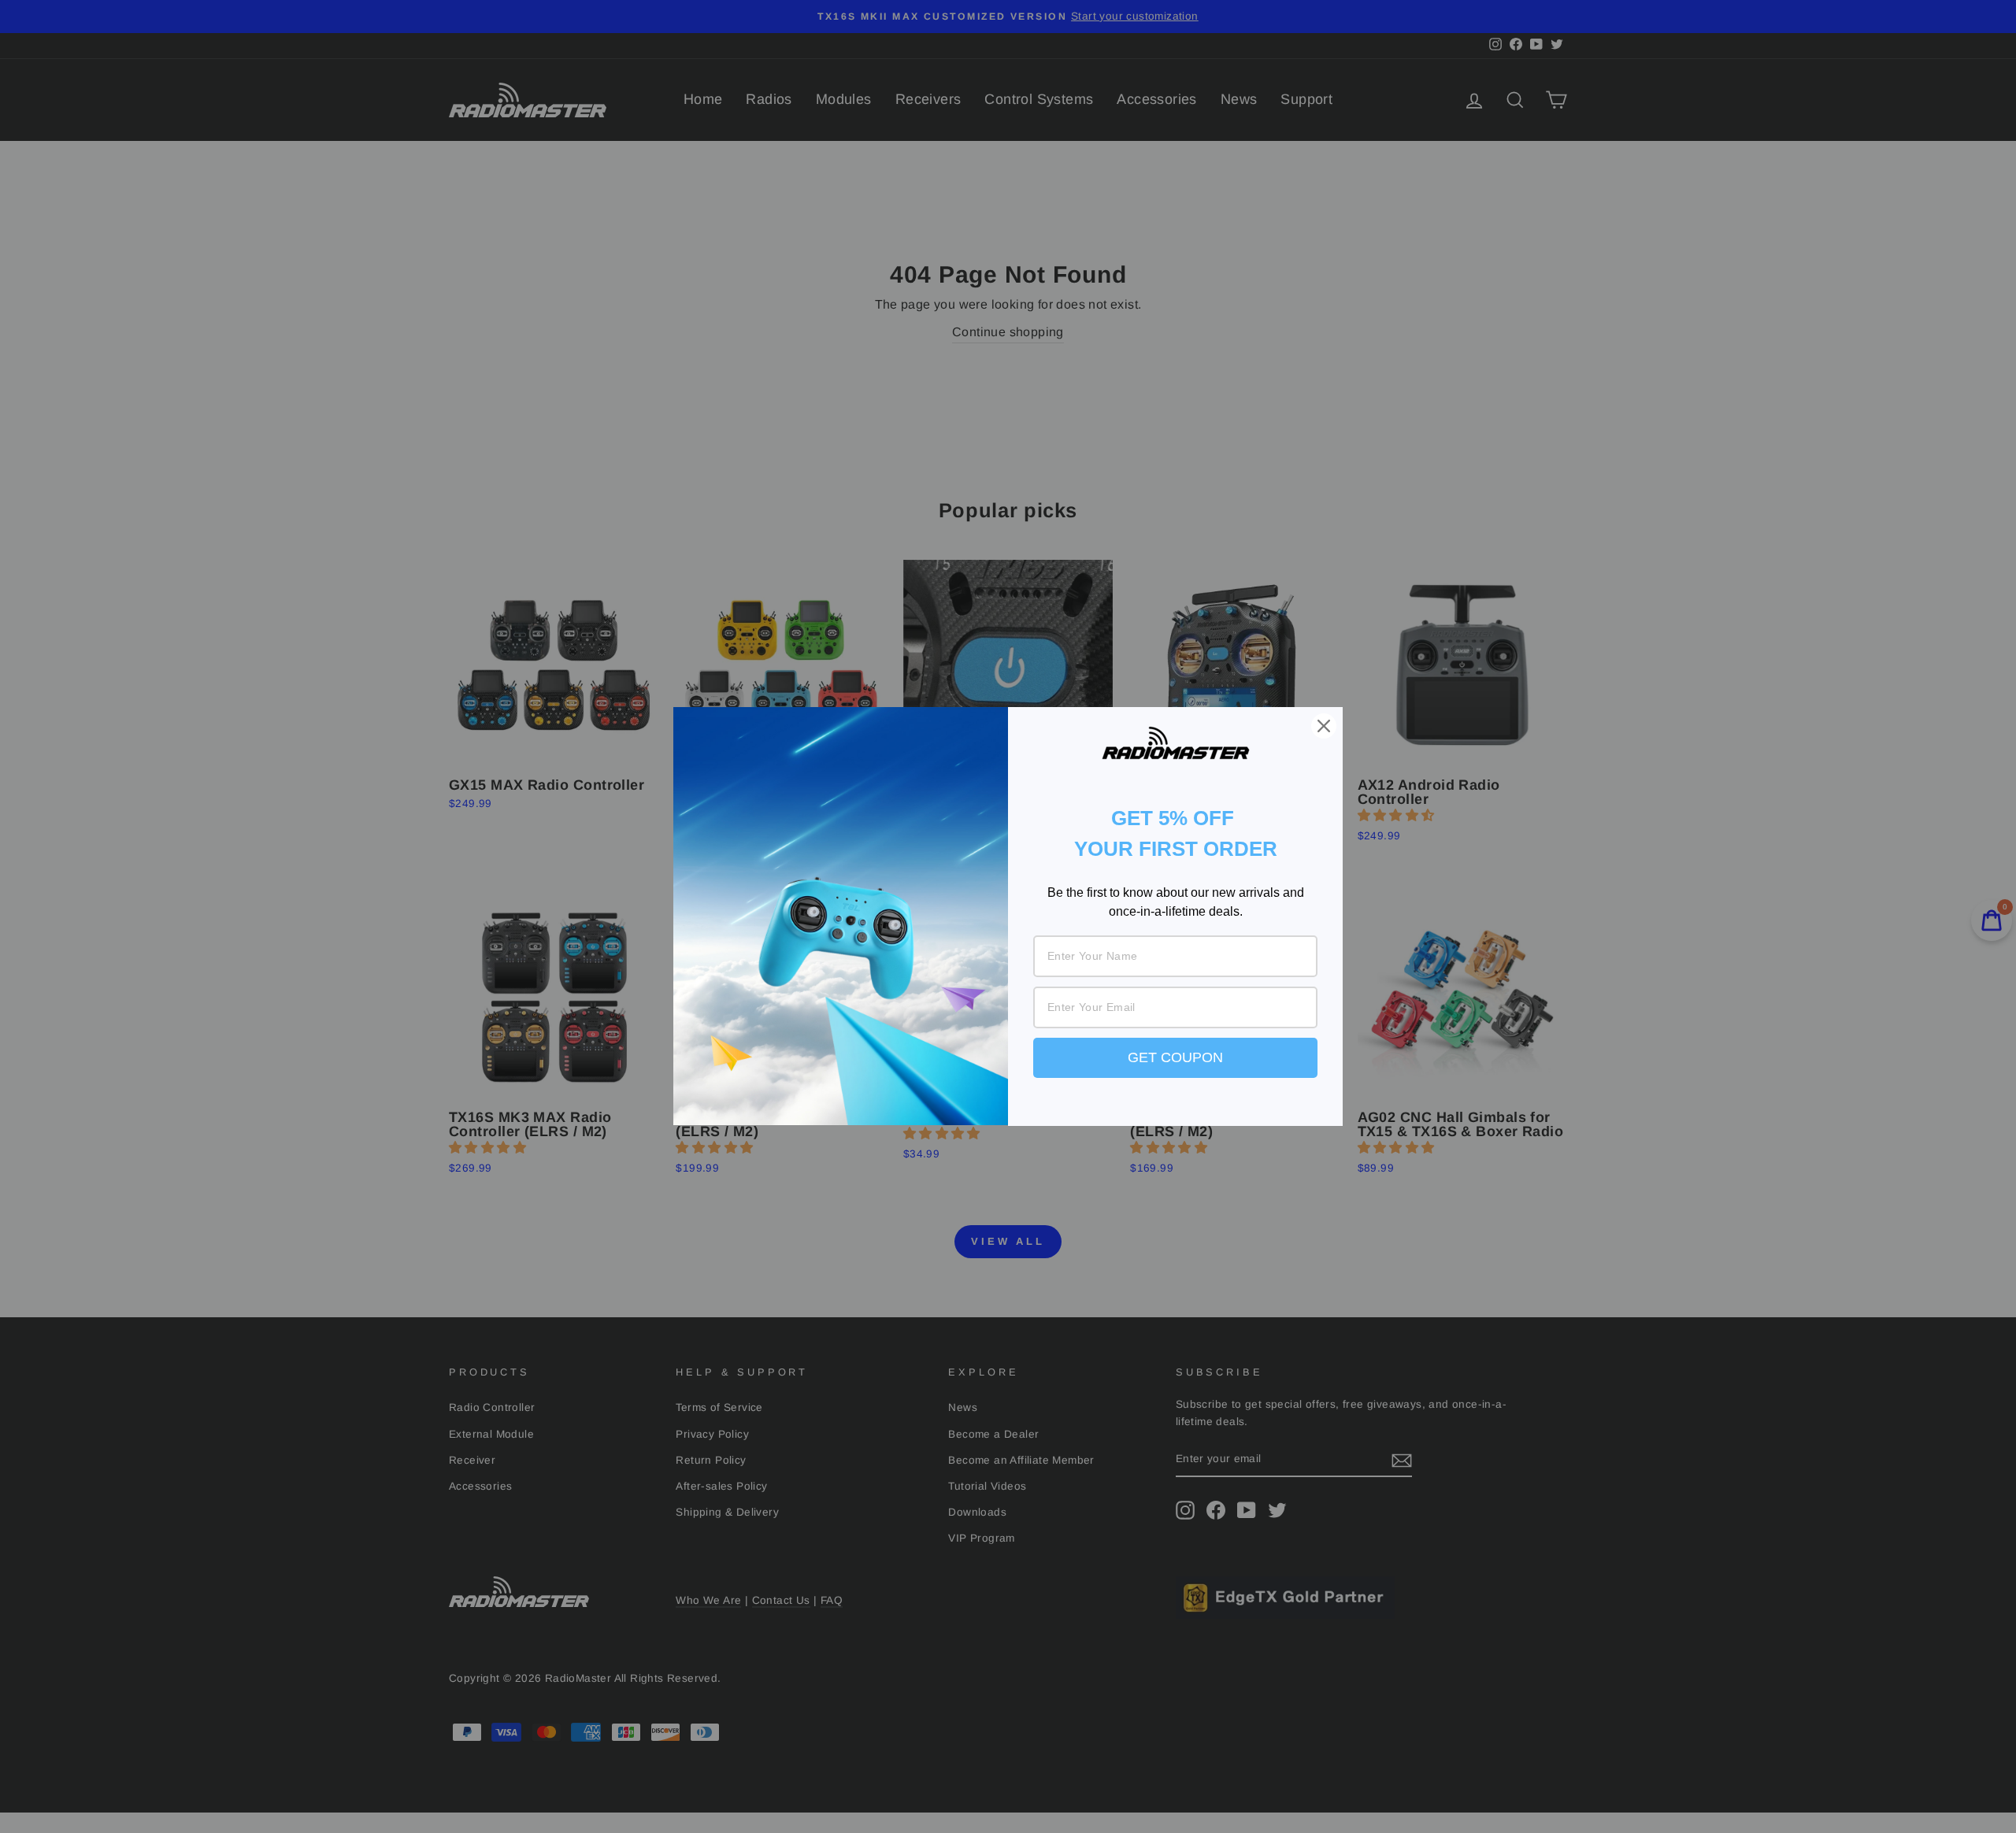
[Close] (1324, 726)
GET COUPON (1175, 1057)
